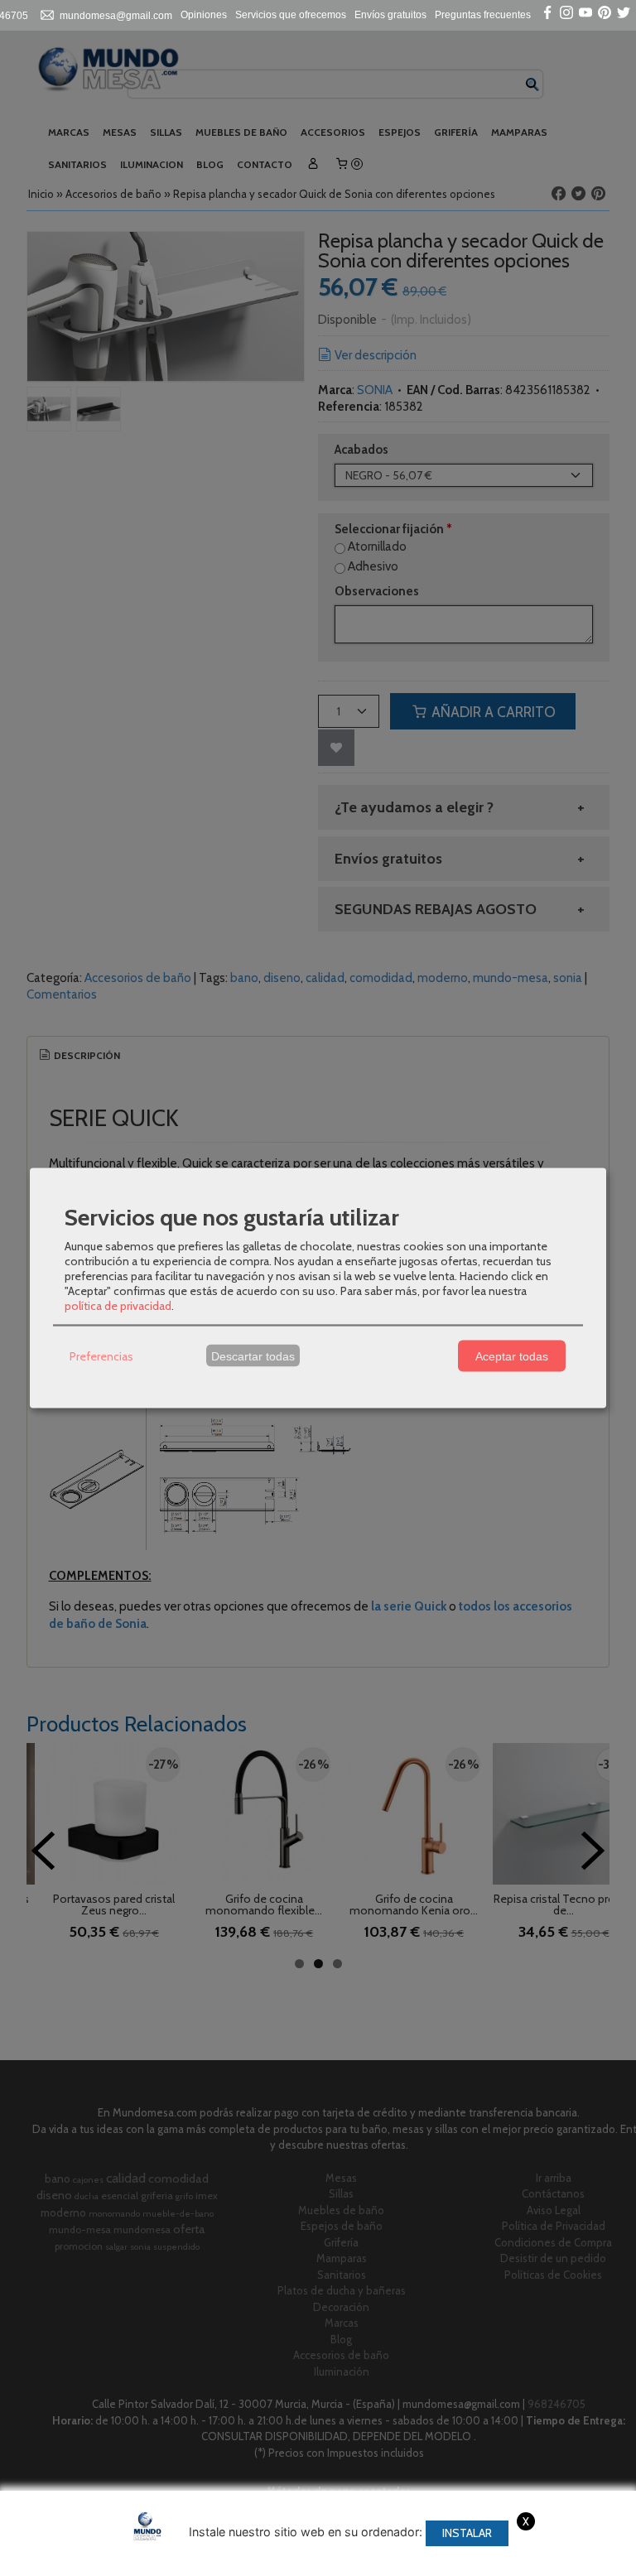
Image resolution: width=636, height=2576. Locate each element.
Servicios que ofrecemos (291, 15)
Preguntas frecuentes (483, 15)
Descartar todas (253, 1355)
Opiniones (204, 15)
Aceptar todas (512, 1355)
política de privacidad (118, 1306)
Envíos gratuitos (390, 15)
